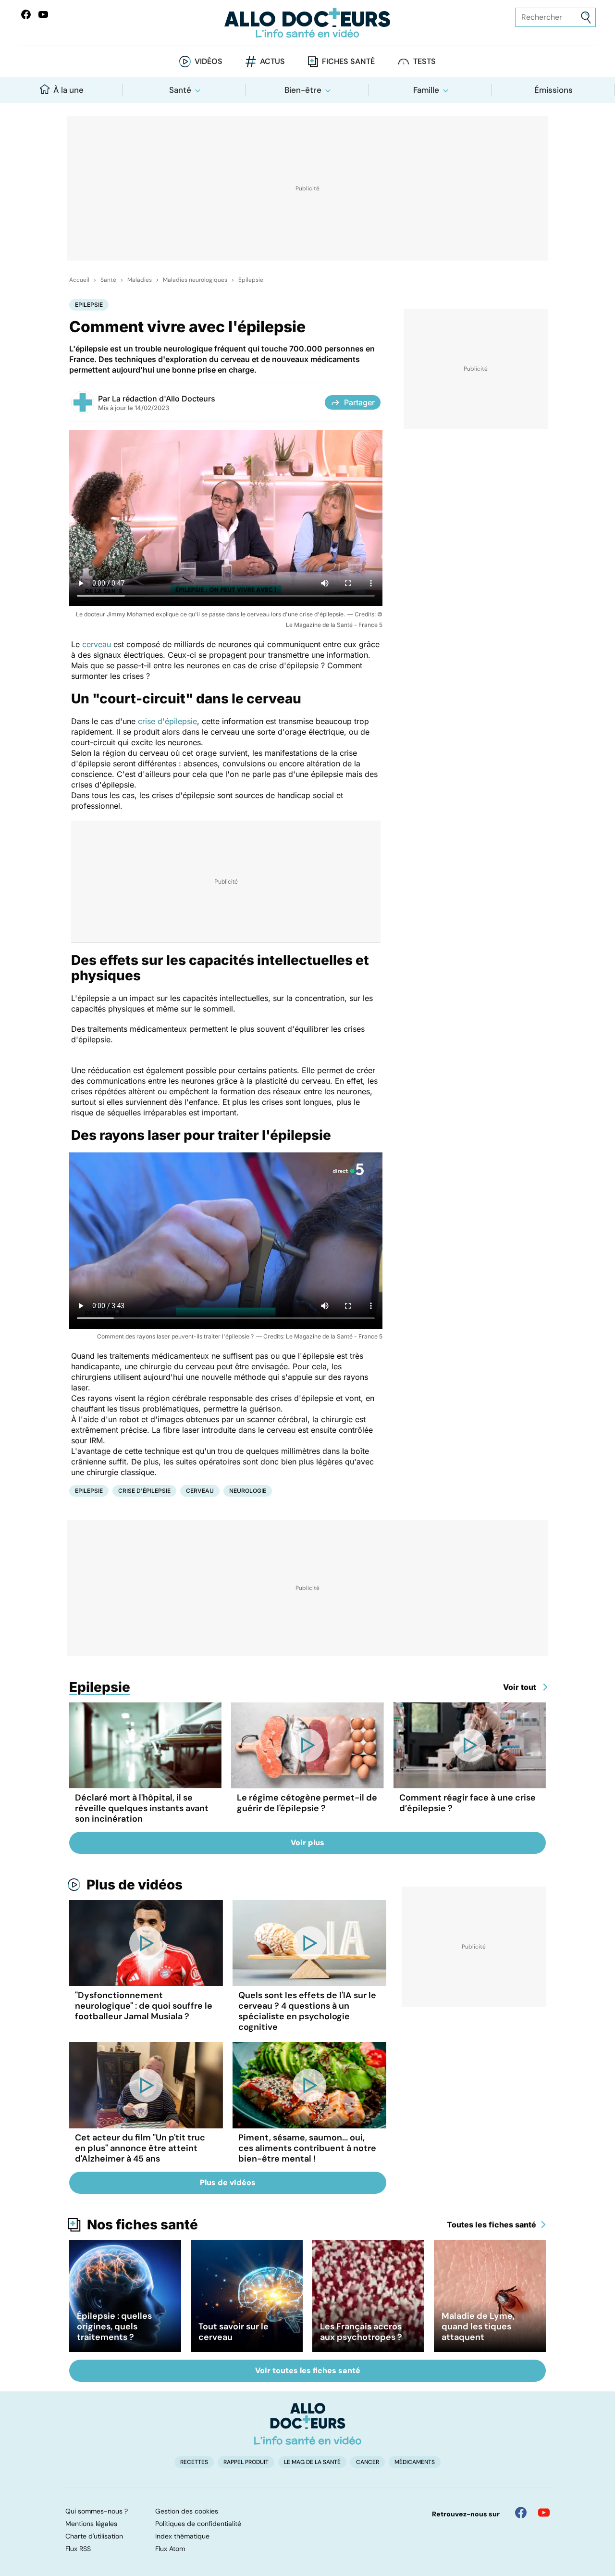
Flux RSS (78, 2549)
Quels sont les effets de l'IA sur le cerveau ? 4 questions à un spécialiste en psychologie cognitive (307, 2011)
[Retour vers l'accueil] (307, 23)
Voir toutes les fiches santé (308, 2370)
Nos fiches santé (142, 2225)
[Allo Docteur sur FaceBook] (26, 14)
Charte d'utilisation (94, 2536)
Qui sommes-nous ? (97, 2511)
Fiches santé (348, 61)
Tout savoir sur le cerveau (234, 2332)
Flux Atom (170, 2549)
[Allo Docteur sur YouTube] (544, 2513)
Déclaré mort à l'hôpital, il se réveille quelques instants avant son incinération (142, 1808)
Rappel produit (246, 2462)
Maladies (140, 280)
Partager (359, 402)
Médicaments (415, 2462)
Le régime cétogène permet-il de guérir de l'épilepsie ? (307, 1803)
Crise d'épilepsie (144, 1491)
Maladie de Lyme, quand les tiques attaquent (478, 2326)
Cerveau (200, 1491)
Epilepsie (251, 280)
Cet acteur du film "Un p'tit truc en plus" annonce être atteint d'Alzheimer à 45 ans (140, 2148)
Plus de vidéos (135, 1885)
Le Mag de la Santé (312, 2462)
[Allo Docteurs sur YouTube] (43, 14)
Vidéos (209, 61)
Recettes (194, 2462)
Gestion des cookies (187, 2511)
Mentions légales (91, 2524)
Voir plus (307, 1843)
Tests (424, 61)
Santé (180, 90)
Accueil (79, 280)
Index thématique (182, 2536)
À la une (68, 90)
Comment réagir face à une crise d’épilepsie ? (467, 1803)
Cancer (368, 2462)
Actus (272, 61)
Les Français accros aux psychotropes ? (361, 2332)
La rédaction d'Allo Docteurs (164, 399)
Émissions (553, 90)
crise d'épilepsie (167, 721)
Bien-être (303, 90)
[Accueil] (308, 2424)
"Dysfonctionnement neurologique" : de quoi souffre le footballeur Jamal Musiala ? (144, 2006)
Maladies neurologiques (195, 280)
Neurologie (248, 1491)
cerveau (97, 644)
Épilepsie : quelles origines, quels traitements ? (114, 2326)
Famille (426, 90)
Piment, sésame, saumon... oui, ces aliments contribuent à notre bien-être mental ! (307, 2148)
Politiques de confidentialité (198, 2524)
